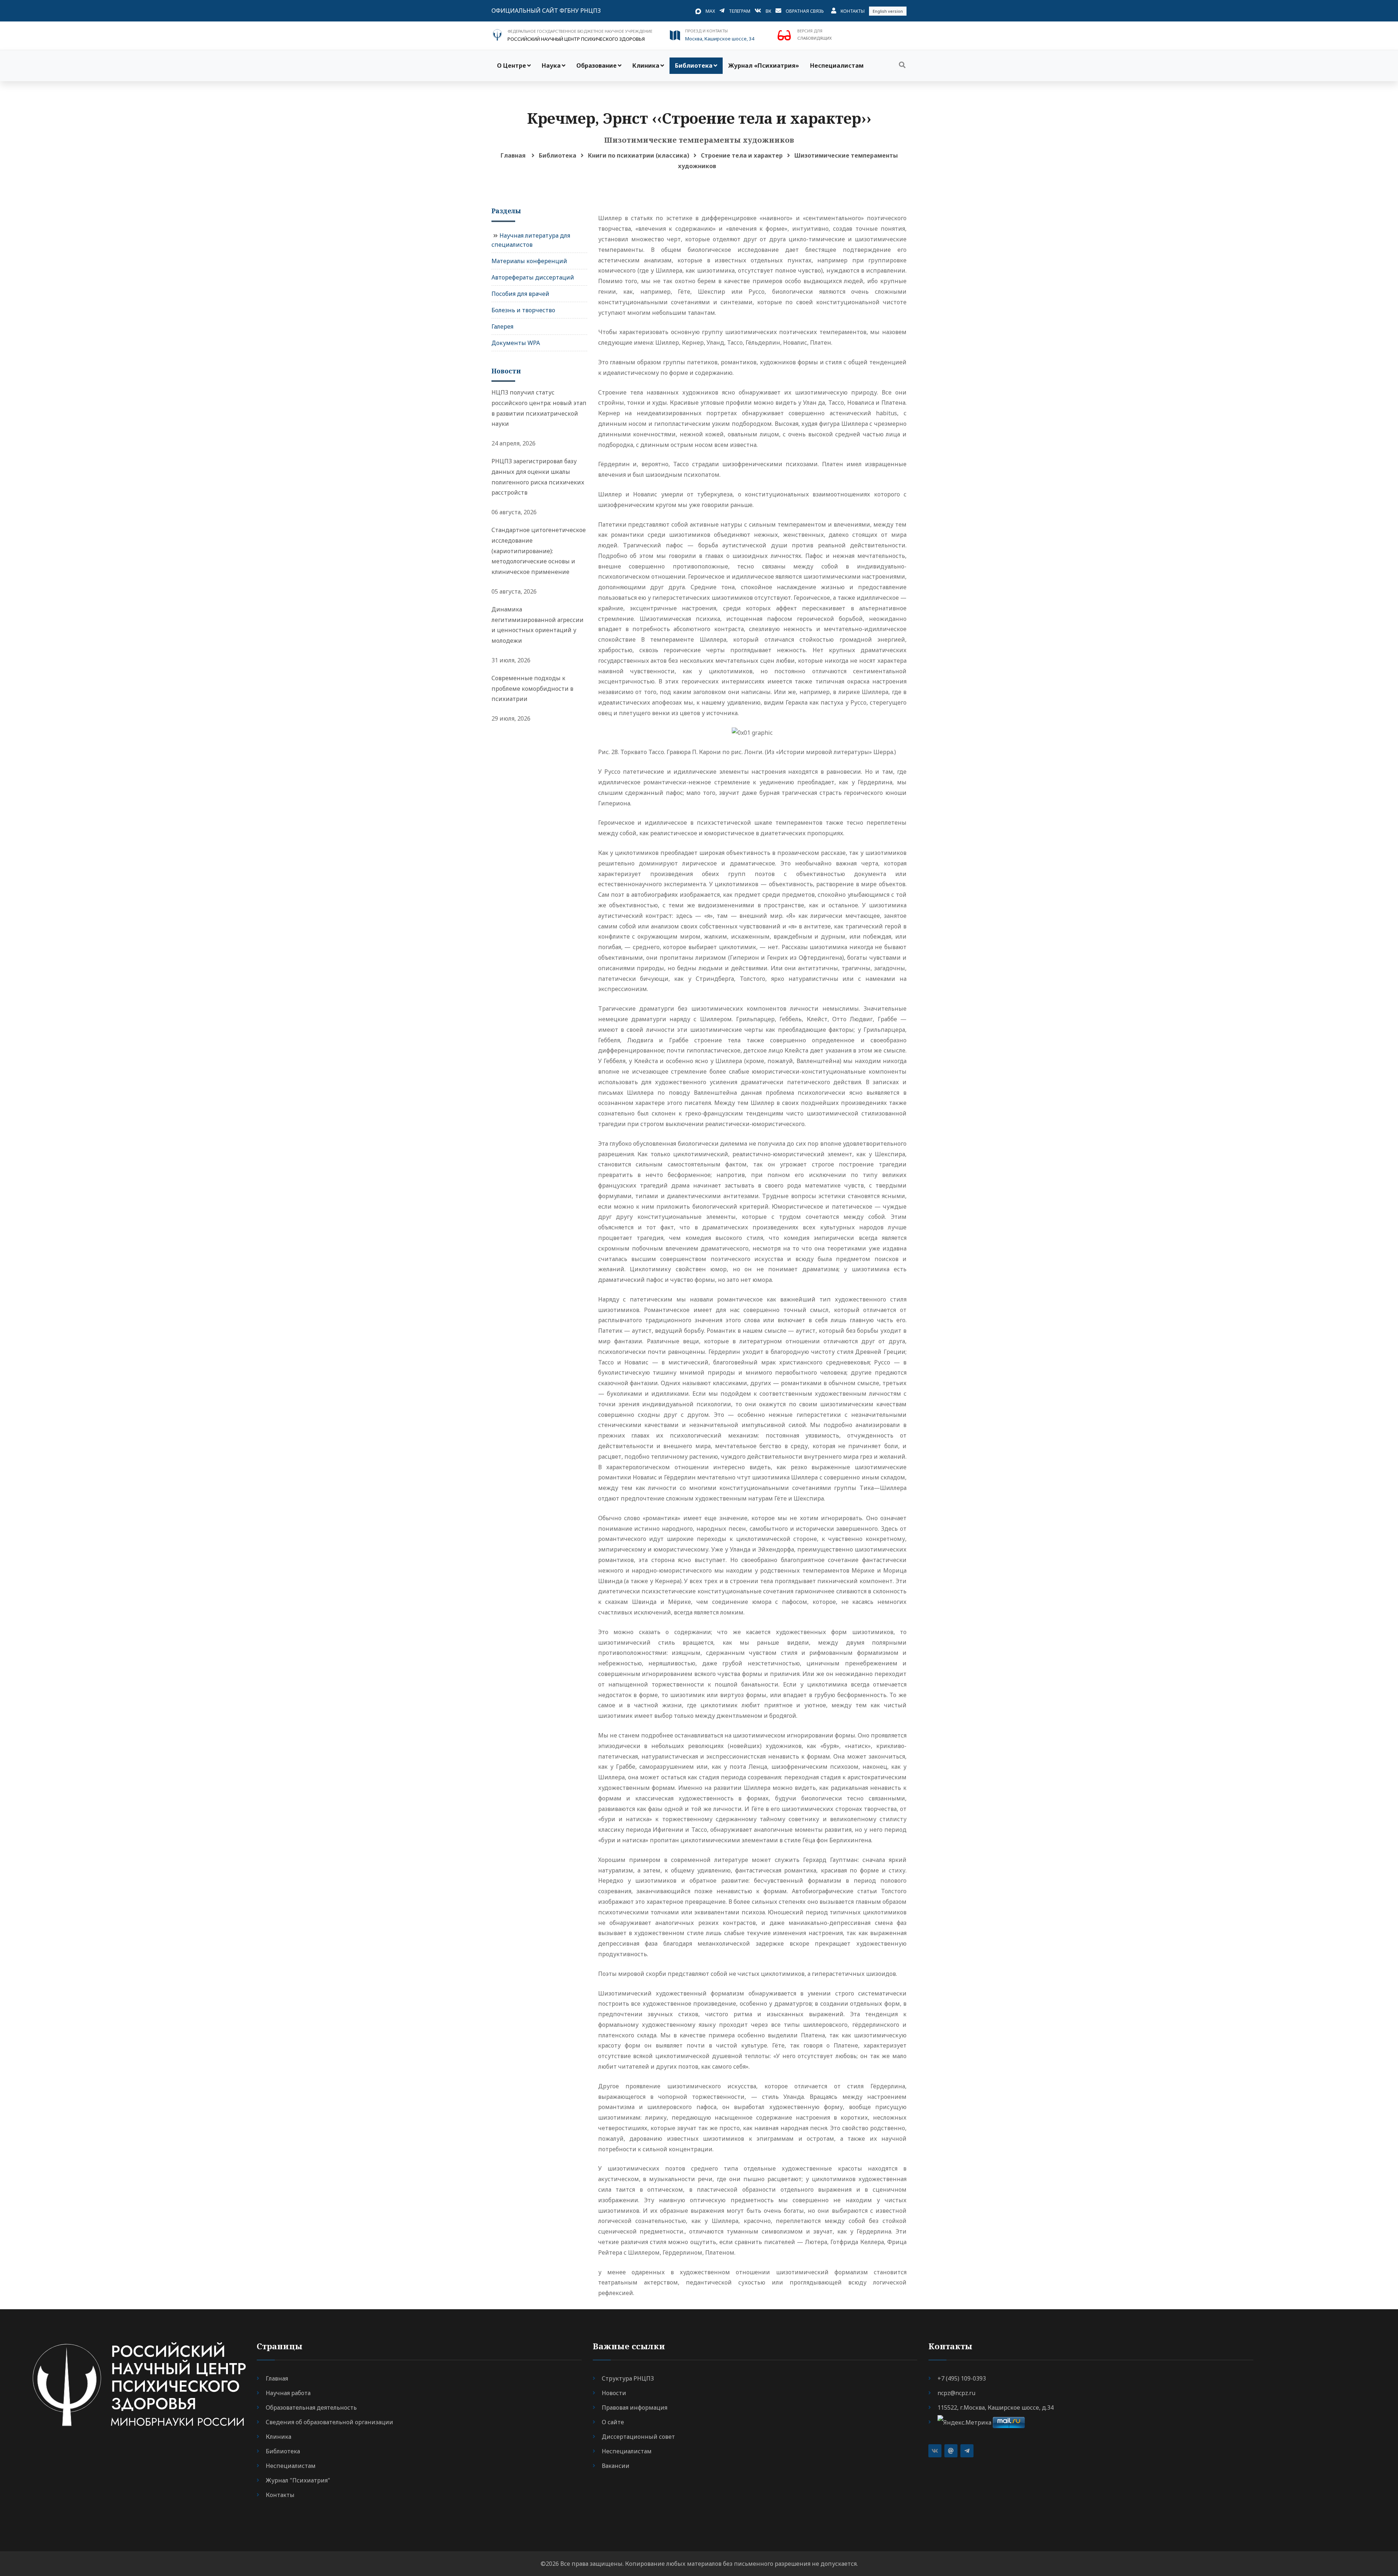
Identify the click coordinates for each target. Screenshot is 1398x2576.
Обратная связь (805, 11)
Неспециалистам (837, 66)
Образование (597, 66)
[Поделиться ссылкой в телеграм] (967, 2451)
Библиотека (694, 66)
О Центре (512, 66)
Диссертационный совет (638, 2437)
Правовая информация (635, 2407)
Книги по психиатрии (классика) (639, 155)
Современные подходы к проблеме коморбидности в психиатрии (532, 689)
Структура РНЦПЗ (628, 2378)
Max (710, 11)
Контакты (853, 11)
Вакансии (616, 2466)
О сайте (613, 2422)
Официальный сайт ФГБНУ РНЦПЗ (546, 11)
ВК (768, 11)
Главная (513, 155)
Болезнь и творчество (523, 310)
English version (888, 11)
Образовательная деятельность (311, 2407)
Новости (614, 2393)
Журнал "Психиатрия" (298, 2480)
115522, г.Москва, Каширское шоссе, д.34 (996, 2407)
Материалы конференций (529, 261)
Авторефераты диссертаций (533, 277)
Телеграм (740, 11)
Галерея (502, 326)
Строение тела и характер (742, 155)
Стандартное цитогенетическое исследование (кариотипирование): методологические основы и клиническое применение (539, 551)
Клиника (646, 66)
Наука (551, 66)
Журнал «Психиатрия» (764, 66)
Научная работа (288, 2393)
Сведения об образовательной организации (329, 2422)
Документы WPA (516, 343)
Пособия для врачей (520, 294)
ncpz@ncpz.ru (956, 2393)
